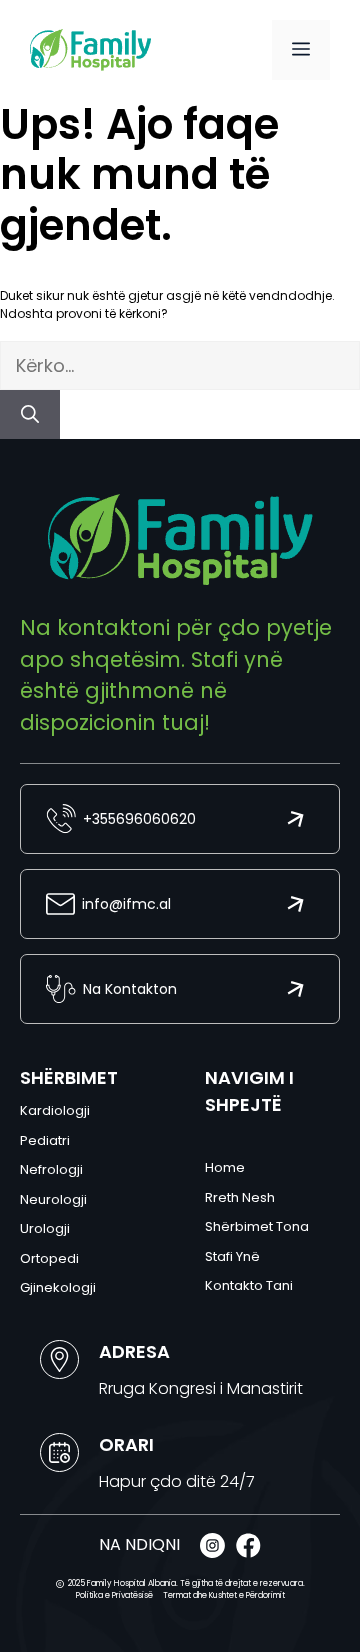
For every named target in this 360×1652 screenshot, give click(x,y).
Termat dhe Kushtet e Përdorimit (224, 1595)
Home (225, 1167)
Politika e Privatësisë (114, 1595)
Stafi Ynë (232, 1256)
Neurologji (53, 1199)
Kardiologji (55, 1110)
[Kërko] (30, 414)
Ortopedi (49, 1258)
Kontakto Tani (249, 1285)
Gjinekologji (58, 1287)
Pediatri (45, 1140)
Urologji (45, 1228)
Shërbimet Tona (257, 1226)
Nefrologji (51, 1169)
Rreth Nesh (240, 1197)
